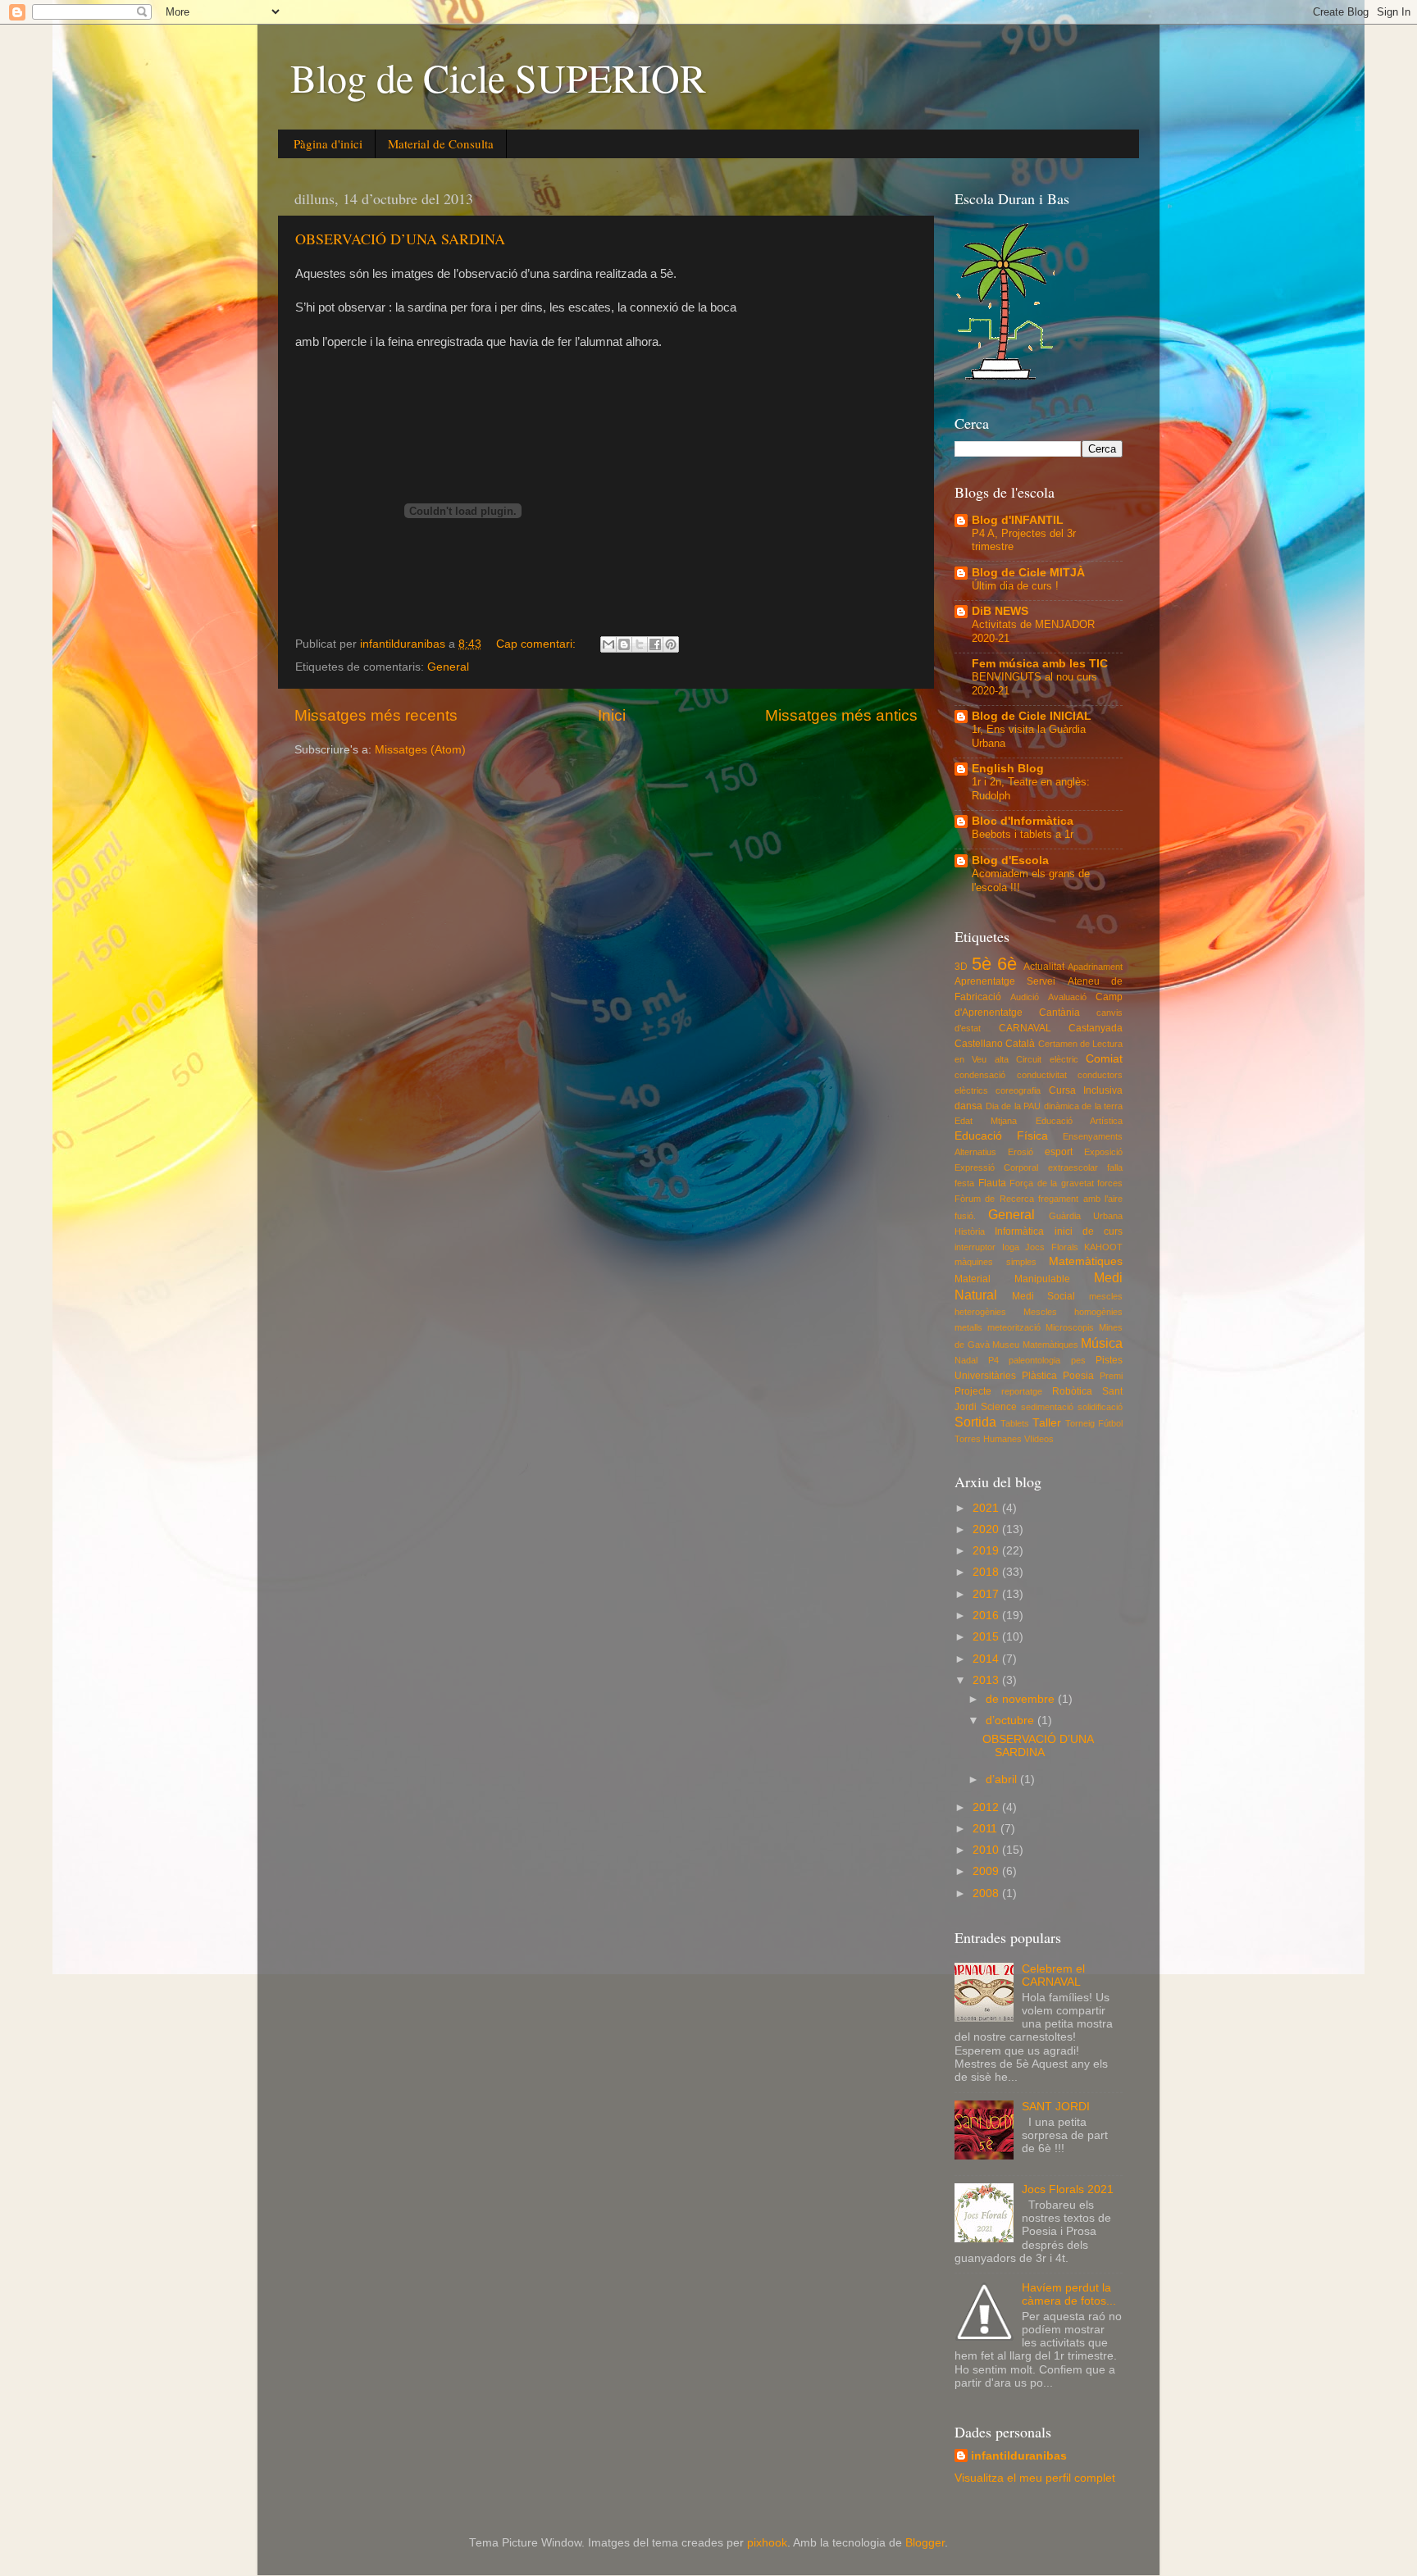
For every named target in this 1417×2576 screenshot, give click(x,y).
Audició (1025, 997)
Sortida (975, 1422)
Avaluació (1067, 997)
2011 (986, 1829)
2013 (987, 1680)
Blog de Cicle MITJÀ (1028, 573)
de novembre (1022, 1699)
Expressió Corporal (996, 1167)
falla (1115, 1167)
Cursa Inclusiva (1086, 1090)
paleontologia (1034, 1360)
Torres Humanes (988, 1439)
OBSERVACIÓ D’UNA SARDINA (400, 239)
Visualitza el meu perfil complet (1035, 2478)
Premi (1111, 1376)
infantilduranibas (1019, 2456)
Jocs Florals (1052, 1247)
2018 (987, 1572)
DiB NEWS (1000, 611)
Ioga (1011, 1247)
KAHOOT (1103, 1247)
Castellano (979, 1044)
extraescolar (1073, 1167)
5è (982, 964)
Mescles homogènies (1073, 1312)
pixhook (767, 2543)
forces (1110, 1183)
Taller (1047, 1423)
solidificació (1100, 1407)
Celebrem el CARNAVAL (1053, 1975)
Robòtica (1072, 1391)
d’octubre (1011, 1720)
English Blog (1008, 769)
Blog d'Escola (1010, 860)
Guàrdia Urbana (1086, 1216)
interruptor (975, 1247)
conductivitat (1042, 1075)
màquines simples (996, 1262)
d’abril (1003, 1780)
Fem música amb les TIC (1040, 664)
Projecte (973, 1391)
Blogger (925, 2543)
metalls (968, 1327)
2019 (987, 1551)
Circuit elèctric (1047, 1059)
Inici (612, 715)
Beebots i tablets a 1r (1023, 834)
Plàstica (1039, 1376)
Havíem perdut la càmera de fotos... (1069, 2294)
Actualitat (1044, 967)
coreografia (1018, 1090)
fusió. (965, 1216)
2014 (987, 1659)
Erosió (1021, 1152)
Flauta (992, 1183)
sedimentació (1047, 1407)
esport (1059, 1152)
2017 (987, 1594)
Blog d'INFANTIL (1018, 520)
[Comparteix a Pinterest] (671, 644)
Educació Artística (1079, 1121)
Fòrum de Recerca (994, 1199)
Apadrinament (1095, 967)
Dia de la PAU (1014, 1106)
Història (970, 1231)
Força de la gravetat (1052, 1183)
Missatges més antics (841, 715)
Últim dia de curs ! (1015, 586)
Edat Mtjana (986, 1121)
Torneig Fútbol (1094, 1423)
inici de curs (1089, 1231)
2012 (987, 1807)
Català (1020, 1044)
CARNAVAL (1025, 1028)
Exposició (1103, 1152)
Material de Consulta (441, 143)
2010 (987, 1850)
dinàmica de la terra (1084, 1106)
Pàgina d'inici (328, 143)
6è (1007, 964)
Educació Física (1001, 1136)
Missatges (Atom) (420, 750)
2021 (987, 1508)
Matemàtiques (1086, 1261)
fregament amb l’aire (1080, 1199)
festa (964, 1183)
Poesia (1078, 1376)
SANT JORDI (1056, 2107)
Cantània (1059, 1013)
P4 (993, 1360)
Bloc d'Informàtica (1023, 821)
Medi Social (1044, 1296)
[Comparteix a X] (640, 644)
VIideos (1039, 1439)
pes (1078, 1360)
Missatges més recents (376, 715)
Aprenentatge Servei (1005, 981)
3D (961, 967)
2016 (987, 1616)
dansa (968, 1106)
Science (999, 1407)
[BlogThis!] (624, 644)
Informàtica (1019, 1231)
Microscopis (1070, 1327)
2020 (987, 1529)
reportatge (1022, 1391)
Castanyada (1096, 1028)
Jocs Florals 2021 (1068, 2189)
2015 (987, 1637)
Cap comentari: (538, 644)
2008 (987, 1893)
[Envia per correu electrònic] (608, 644)
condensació (980, 1075)
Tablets (1015, 1423)
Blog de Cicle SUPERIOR (498, 77)
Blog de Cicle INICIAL (1032, 716)
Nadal (966, 1360)
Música (1102, 1343)
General (448, 667)
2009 (987, 1871)
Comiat (1104, 1059)
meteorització (1014, 1327)
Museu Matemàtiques (1035, 1345)
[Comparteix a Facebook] (655, 644)
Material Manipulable (1012, 1279)
